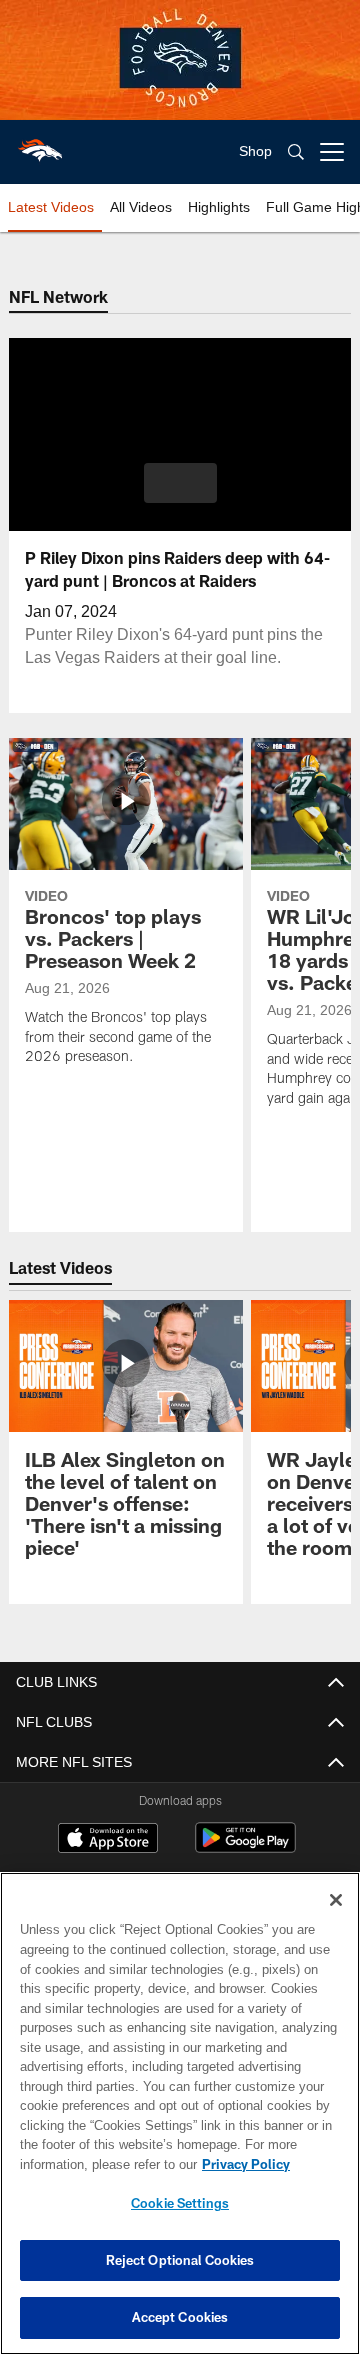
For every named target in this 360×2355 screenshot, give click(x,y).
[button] (180, 483)
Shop (255, 151)
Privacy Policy (87, 2164)
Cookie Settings (180, 2203)
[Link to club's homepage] (40, 144)
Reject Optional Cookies (180, 2260)
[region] (180, 2113)
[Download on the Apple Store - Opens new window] (108, 1840)
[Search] (296, 152)
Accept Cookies (180, 2317)
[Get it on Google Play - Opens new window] (245, 1847)
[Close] (336, 1900)
